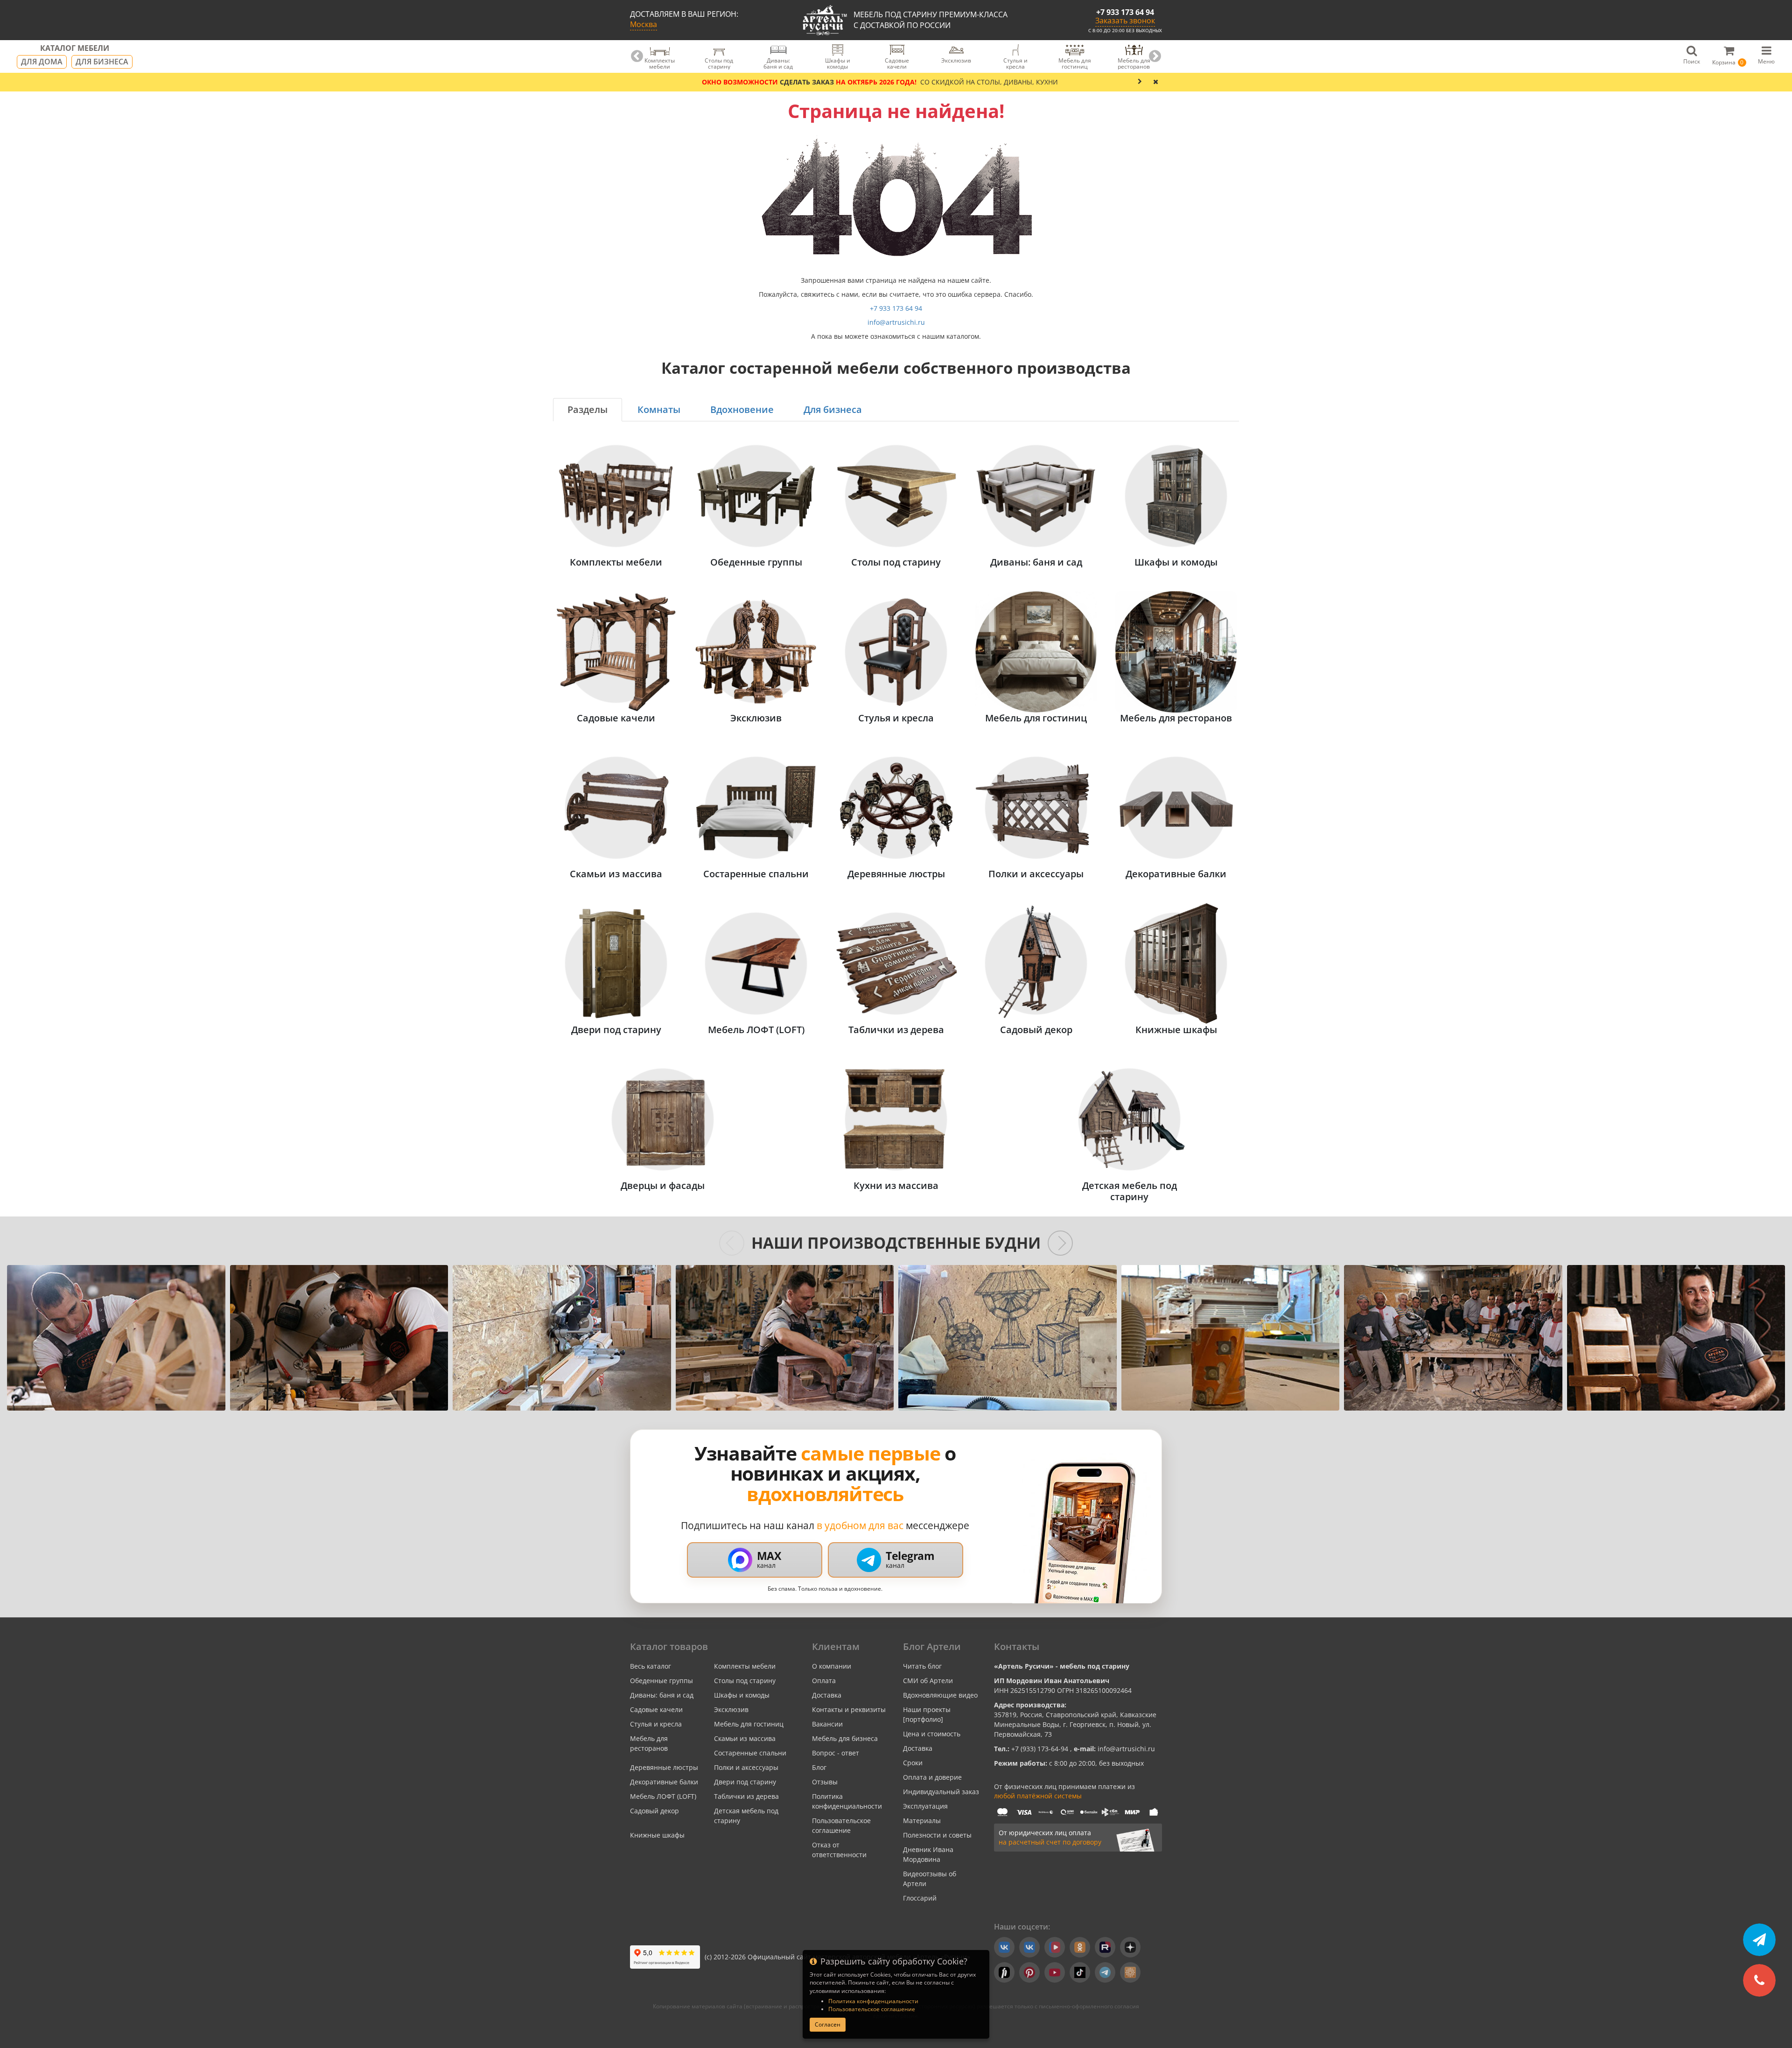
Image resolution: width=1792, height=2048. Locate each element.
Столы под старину (745, 1681)
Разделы (588, 409)
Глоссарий (920, 1898)
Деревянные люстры (664, 1767)
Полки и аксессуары (746, 1767)
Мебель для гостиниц (749, 1724)
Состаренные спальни (750, 1753)
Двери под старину (745, 1782)
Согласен (828, 2024)
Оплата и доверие (932, 1777)
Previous (637, 56)
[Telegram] (1105, 1972)
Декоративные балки (664, 1782)
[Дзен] (1130, 1947)
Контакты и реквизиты (849, 1709)
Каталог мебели (75, 49)
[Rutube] (1105, 1947)
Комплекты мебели (745, 1666)
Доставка (827, 1695)
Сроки (913, 1763)
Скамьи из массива (745, 1738)
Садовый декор (654, 1811)
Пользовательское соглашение (872, 2009)
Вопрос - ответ (836, 1753)
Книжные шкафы (657, 1835)
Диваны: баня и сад (662, 1695)
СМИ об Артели (928, 1681)
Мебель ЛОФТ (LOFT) (663, 1796)
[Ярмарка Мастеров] (1130, 1972)
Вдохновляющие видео (940, 1695)
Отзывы (825, 1782)
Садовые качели (656, 1709)
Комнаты (659, 409)
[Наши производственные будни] (116, 1338)
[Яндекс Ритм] (1004, 1972)
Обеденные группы (661, 1681)
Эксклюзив (731, 1709)
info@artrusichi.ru (896, 322)
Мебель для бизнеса (845, 1738)
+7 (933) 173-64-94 (1041, 1749)
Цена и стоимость (932, 1734)
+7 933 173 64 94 (1125, 12)
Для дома (42, 62)
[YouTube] (1055, 1972)
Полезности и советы (937, 1835)
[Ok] (1080, 1947)
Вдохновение (742, 409)
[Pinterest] (1029, 1972)
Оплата (824, 1681)
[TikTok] (1080, 1972)
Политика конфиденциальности (873, 2001)
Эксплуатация (925, 1806)
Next (1155, 56)
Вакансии (827, 1724)
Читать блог (922, 1666)
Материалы (922, 1821)
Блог (819, 1767)
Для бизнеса (102, 62)
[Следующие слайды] (1060, 1243)
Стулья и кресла (656, 1724)
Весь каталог (651, 1666)
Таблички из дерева (746, 1796)
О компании (832, 1666)
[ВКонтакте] (1004, 1947)
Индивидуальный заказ (941, 1792)
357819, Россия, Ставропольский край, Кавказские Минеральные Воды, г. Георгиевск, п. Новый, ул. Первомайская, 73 (1075, 1724)
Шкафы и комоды (742, 1695)
